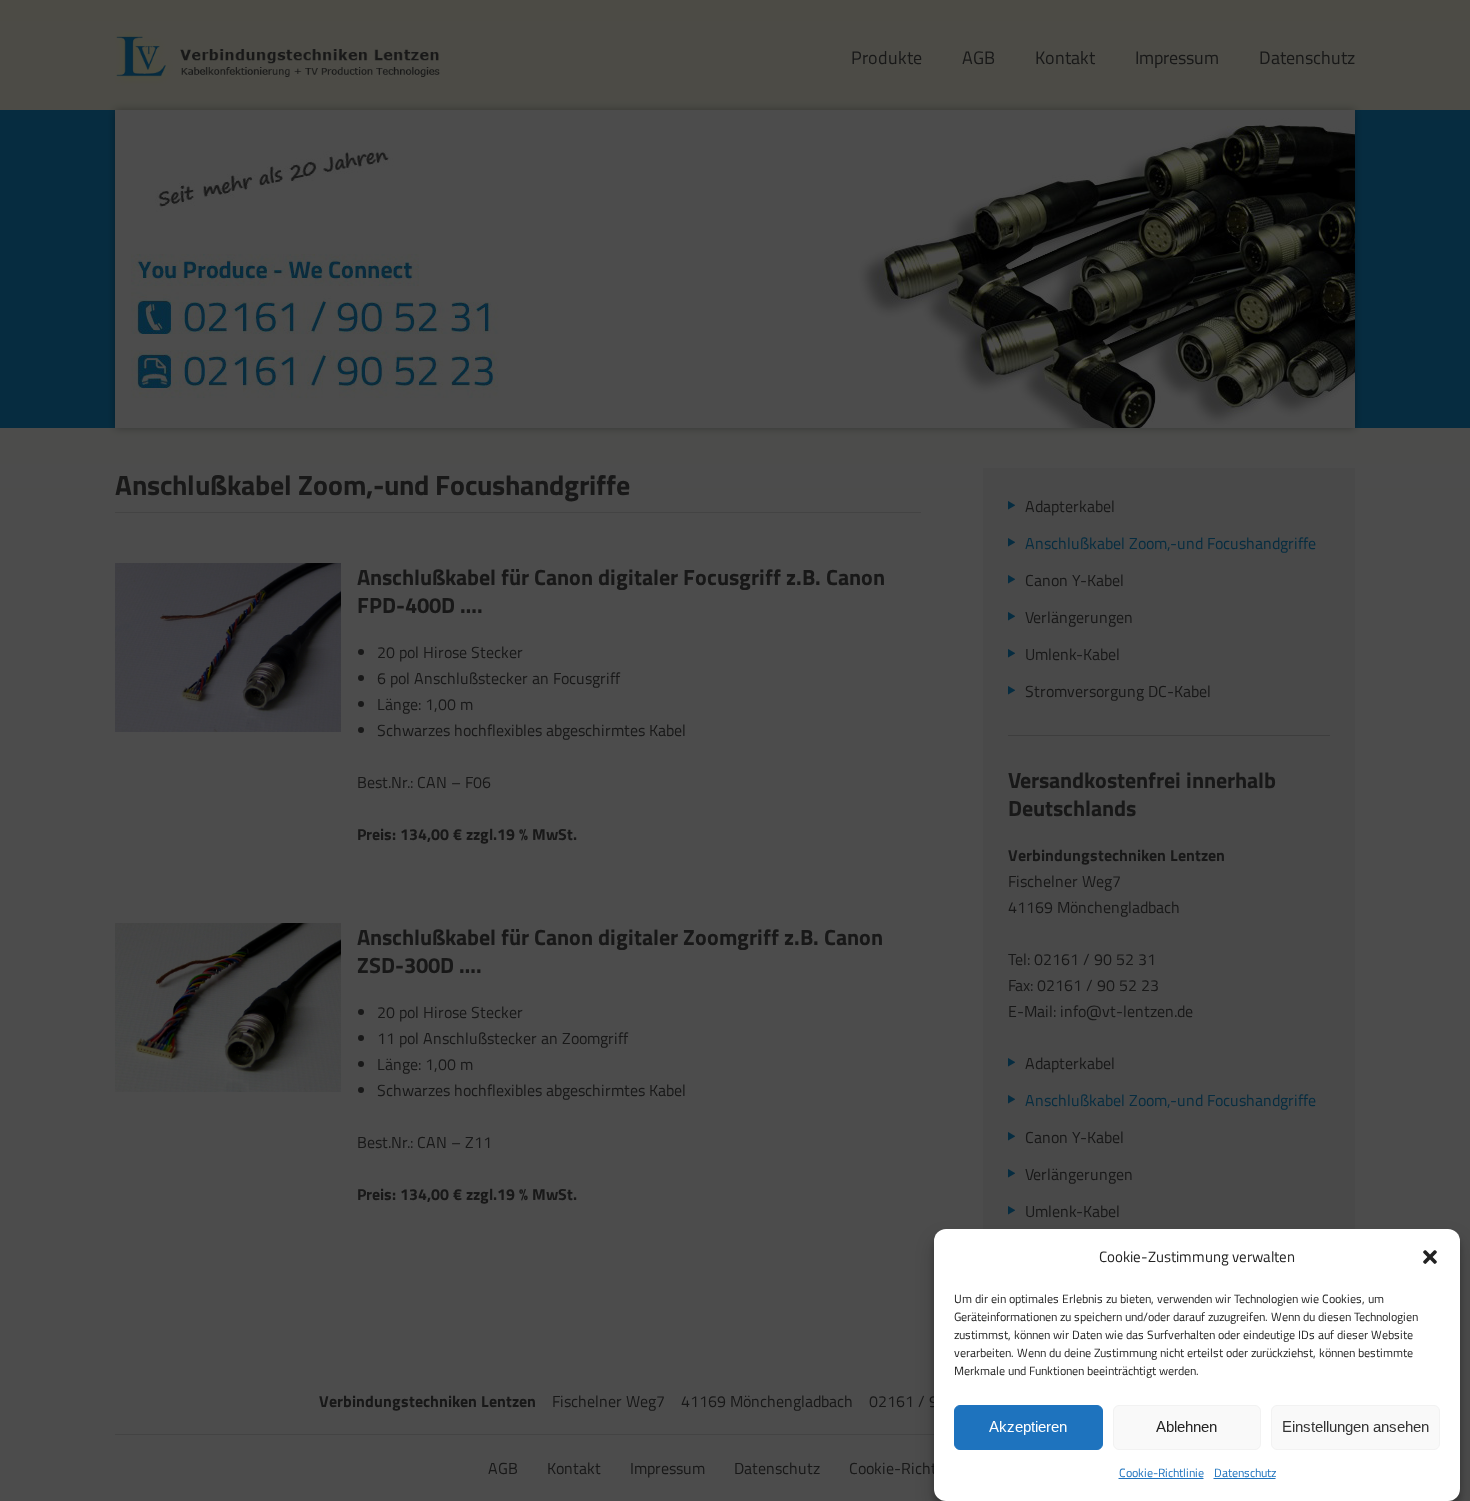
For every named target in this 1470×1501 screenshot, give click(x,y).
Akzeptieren (1028, 1427)
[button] (1430, 1257)
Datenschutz (1245, 1472)
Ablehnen (1186, 1427)
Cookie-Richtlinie (1161, 1472)
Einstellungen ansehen (1355, 1427)
